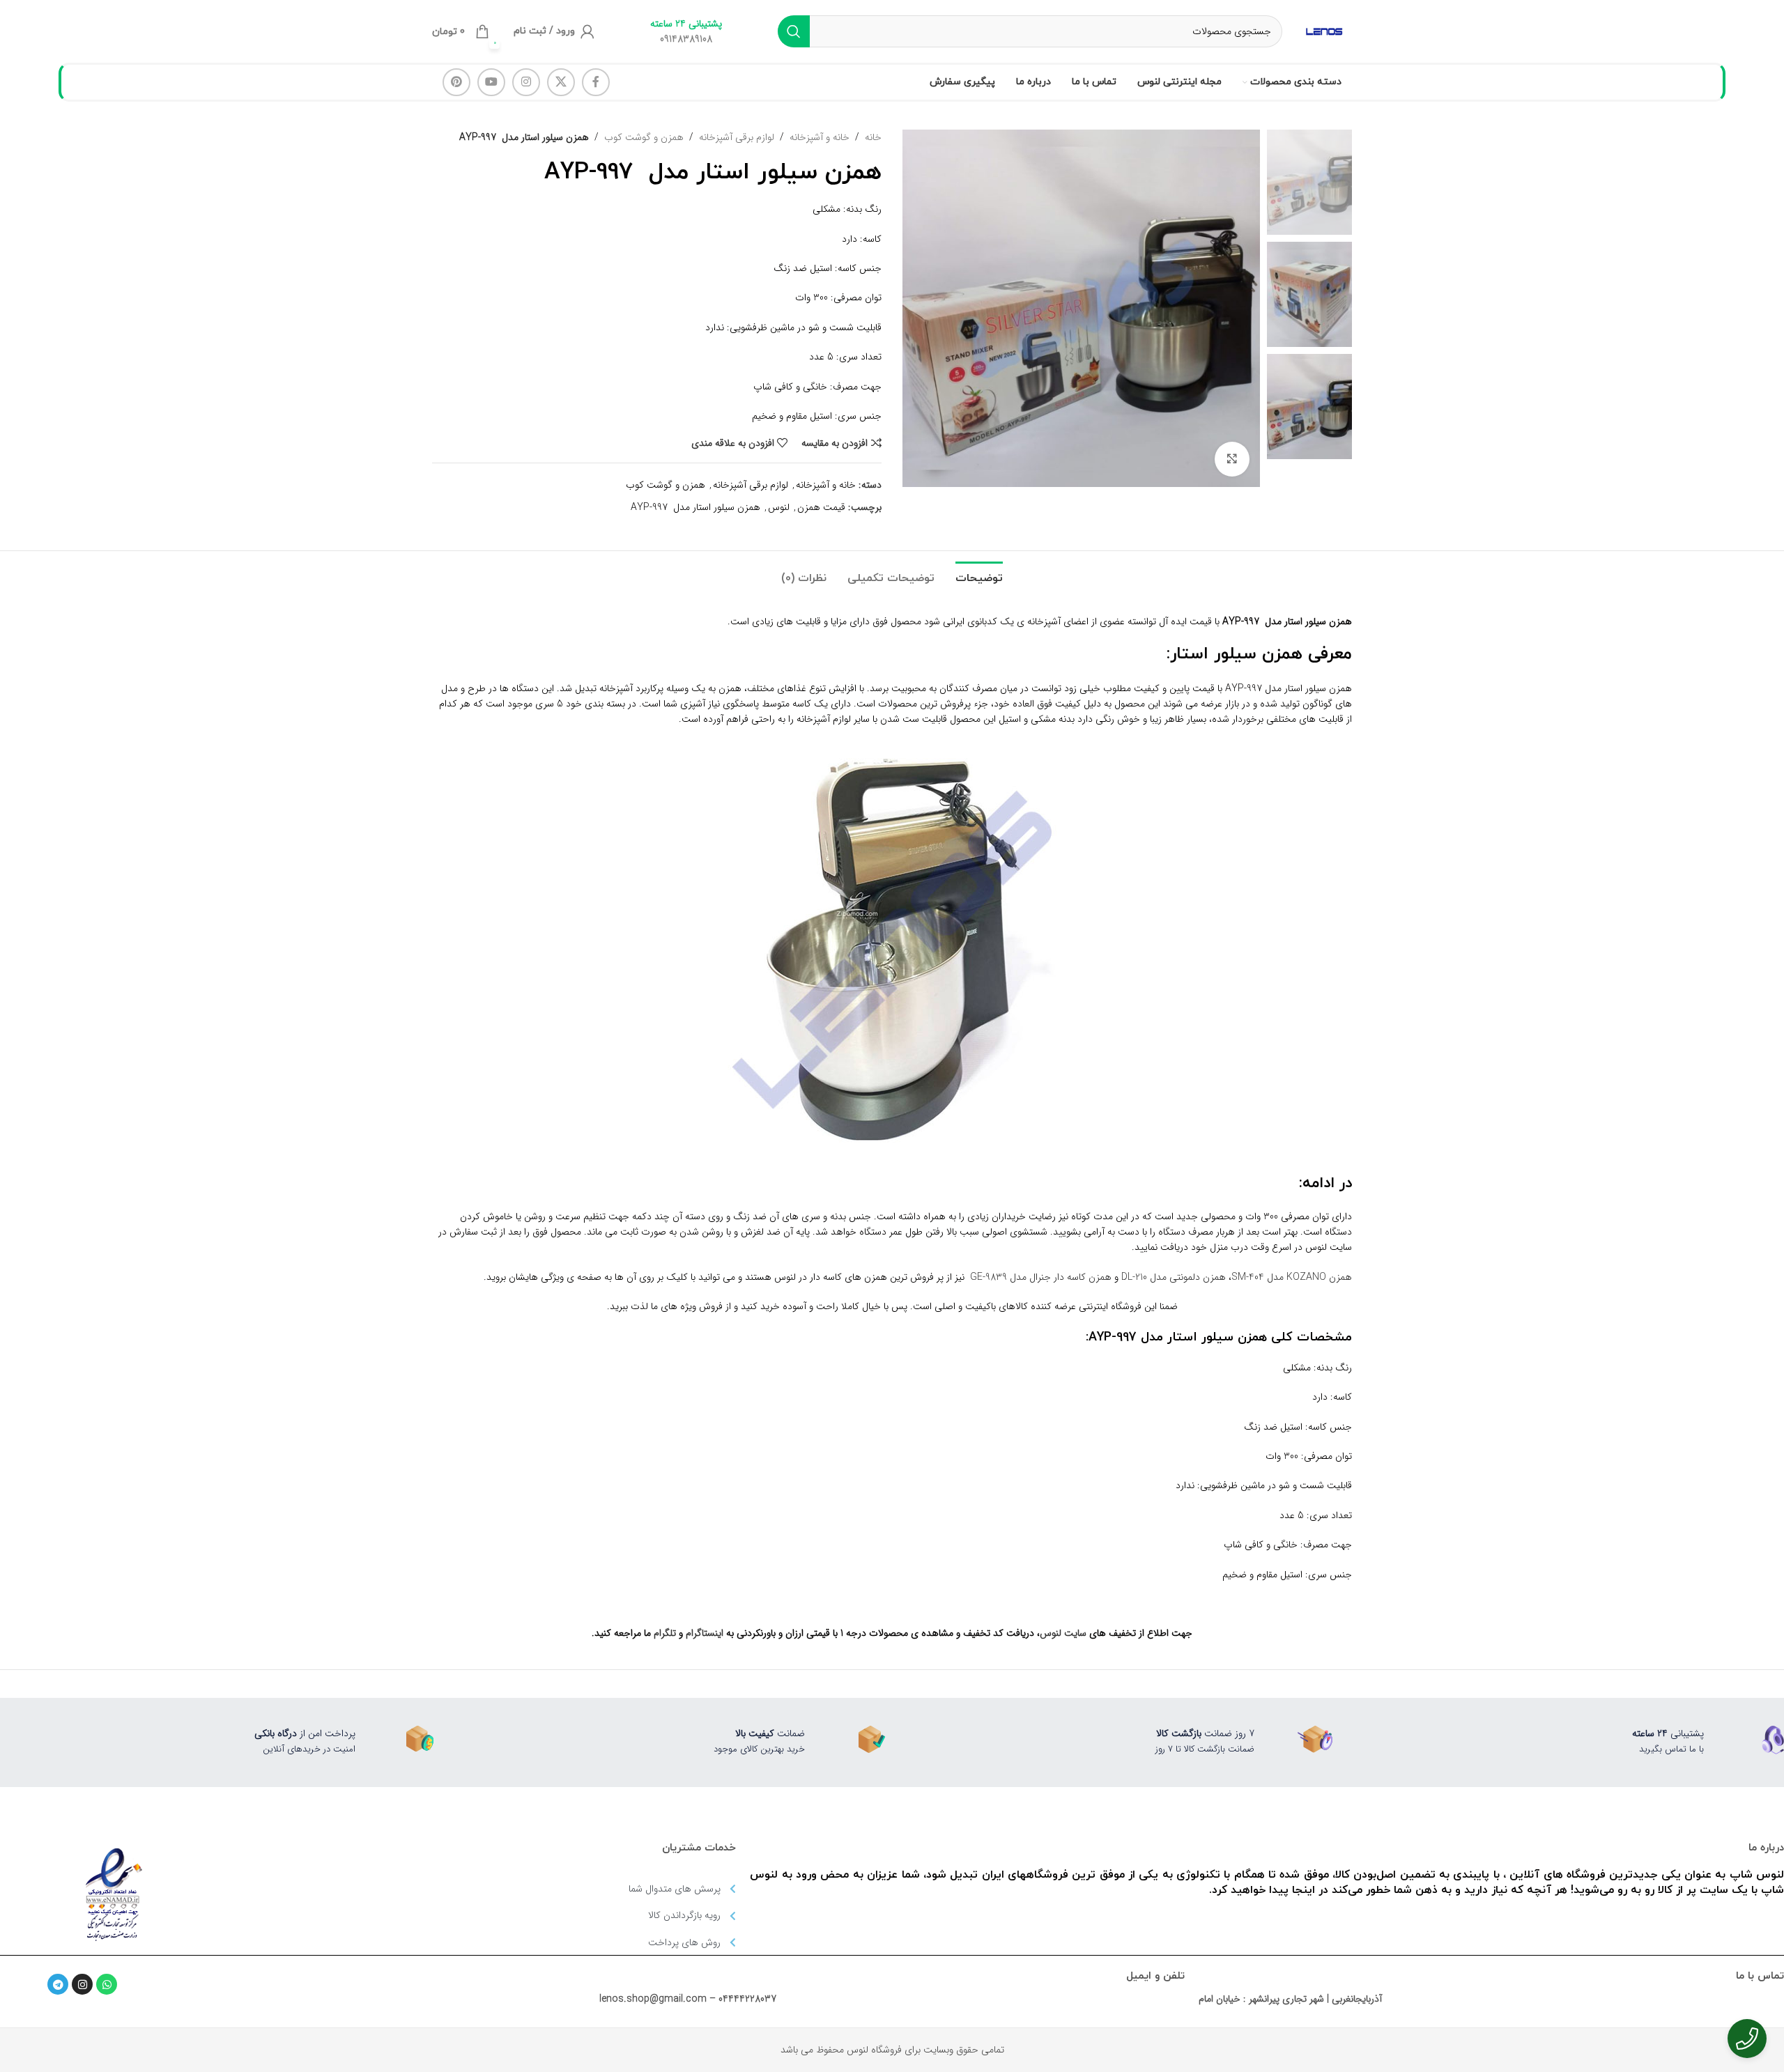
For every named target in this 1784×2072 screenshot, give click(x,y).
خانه (873, 137)
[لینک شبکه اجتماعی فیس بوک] (596, 82)
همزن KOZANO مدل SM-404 (1292, 1277)
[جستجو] (794, 31)
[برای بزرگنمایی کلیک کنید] (1232, 459)
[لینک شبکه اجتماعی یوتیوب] (491, 82)
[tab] (979, 572)
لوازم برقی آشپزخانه (737, 137)
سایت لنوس (1063, 1633)
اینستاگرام (705, 1633)
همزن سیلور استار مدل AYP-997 (695, 507)
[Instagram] (82, 1984)
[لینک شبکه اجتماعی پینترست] (456, 82)
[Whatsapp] (107, 1984)
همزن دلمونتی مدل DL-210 (1174, 1277)
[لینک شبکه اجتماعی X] (561, 82)
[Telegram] (58, 1984)
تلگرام (665, 1633)
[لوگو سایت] (1324, 31)
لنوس (779, 507)
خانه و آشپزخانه (820, 137)
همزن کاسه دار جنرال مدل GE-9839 (1041, 1277)
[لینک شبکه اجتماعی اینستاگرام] (526, 82)
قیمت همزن (821, 507)
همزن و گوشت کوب (644, 137)
